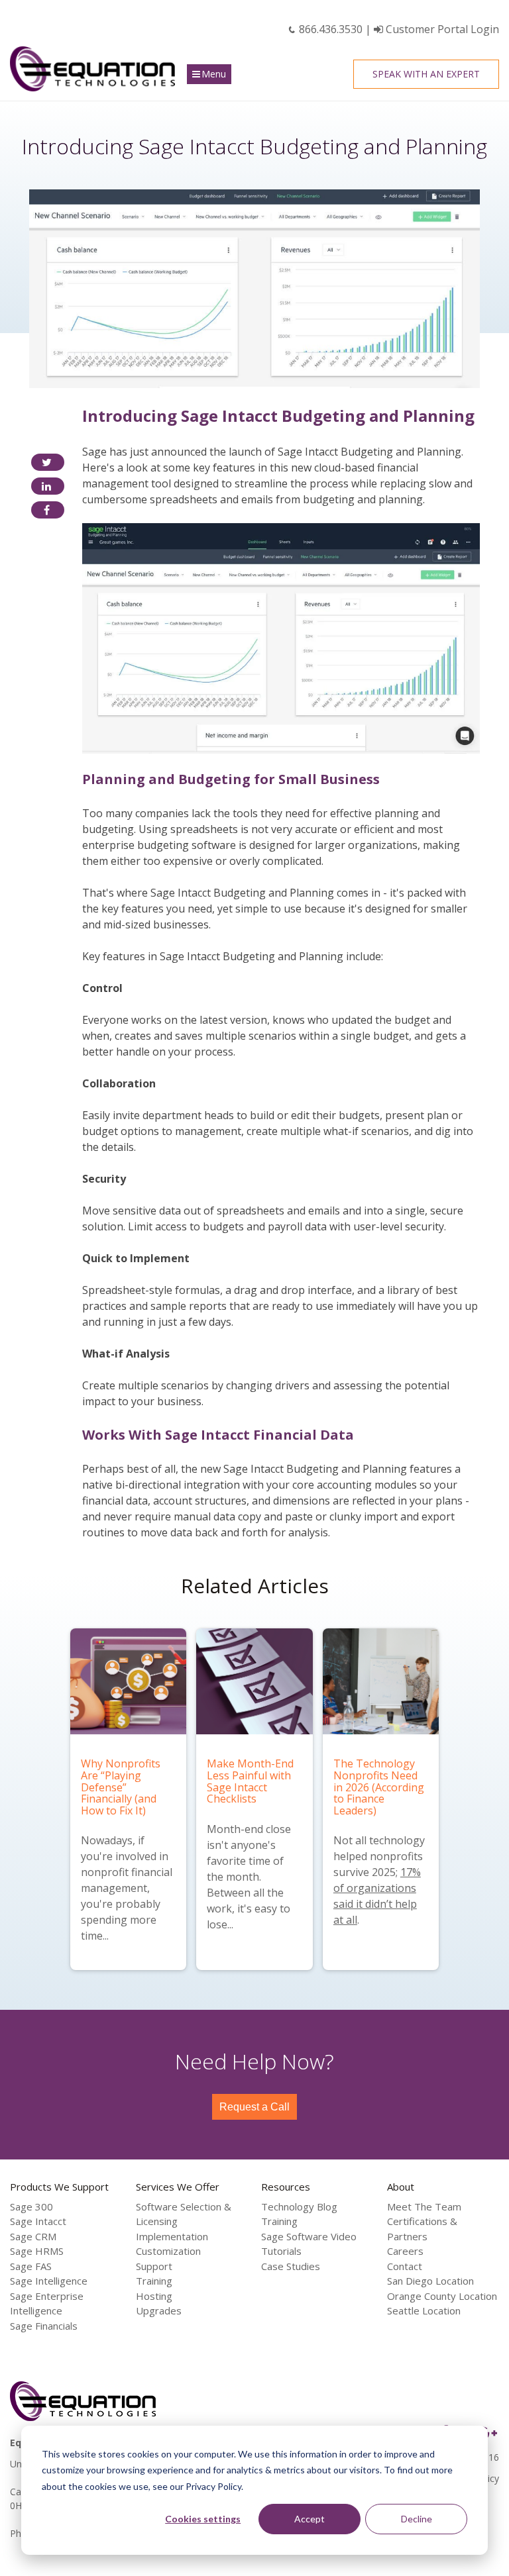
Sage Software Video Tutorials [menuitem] (309, 2244)
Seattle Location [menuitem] (424, 2310)
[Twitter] (48, 462)
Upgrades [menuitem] (159, 2310)
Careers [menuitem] (405, 2251)
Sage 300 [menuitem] (31, 2206)
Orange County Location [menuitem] (442, 2296)
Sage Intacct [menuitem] (38, 2221)
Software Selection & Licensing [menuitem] (184, 2214)
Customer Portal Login (441, 29)
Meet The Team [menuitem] (424, 2206)
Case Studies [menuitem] (291, 2266)
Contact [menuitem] (405, 2266)
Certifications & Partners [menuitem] (422, 2229)
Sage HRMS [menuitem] (37, 2251)
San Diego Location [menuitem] (430, 2281)
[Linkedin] (48, 486)
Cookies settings (203, 2519)
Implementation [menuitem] (172, 2236)
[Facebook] (48, 510)
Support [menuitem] (154, 2266)
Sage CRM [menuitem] (33, 2236)
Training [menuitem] (154, 2281)
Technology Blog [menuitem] (299, 2206)
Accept (310, 2519)
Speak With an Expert (426, 74)
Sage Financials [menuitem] (44, 2326)
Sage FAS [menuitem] (31, 2266)
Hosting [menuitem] (154, 2296)
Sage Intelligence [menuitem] (49, 2281)
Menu (214, 74)
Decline (417, 2519)
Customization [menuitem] (168, 2251)
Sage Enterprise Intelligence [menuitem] (47, 2304)
